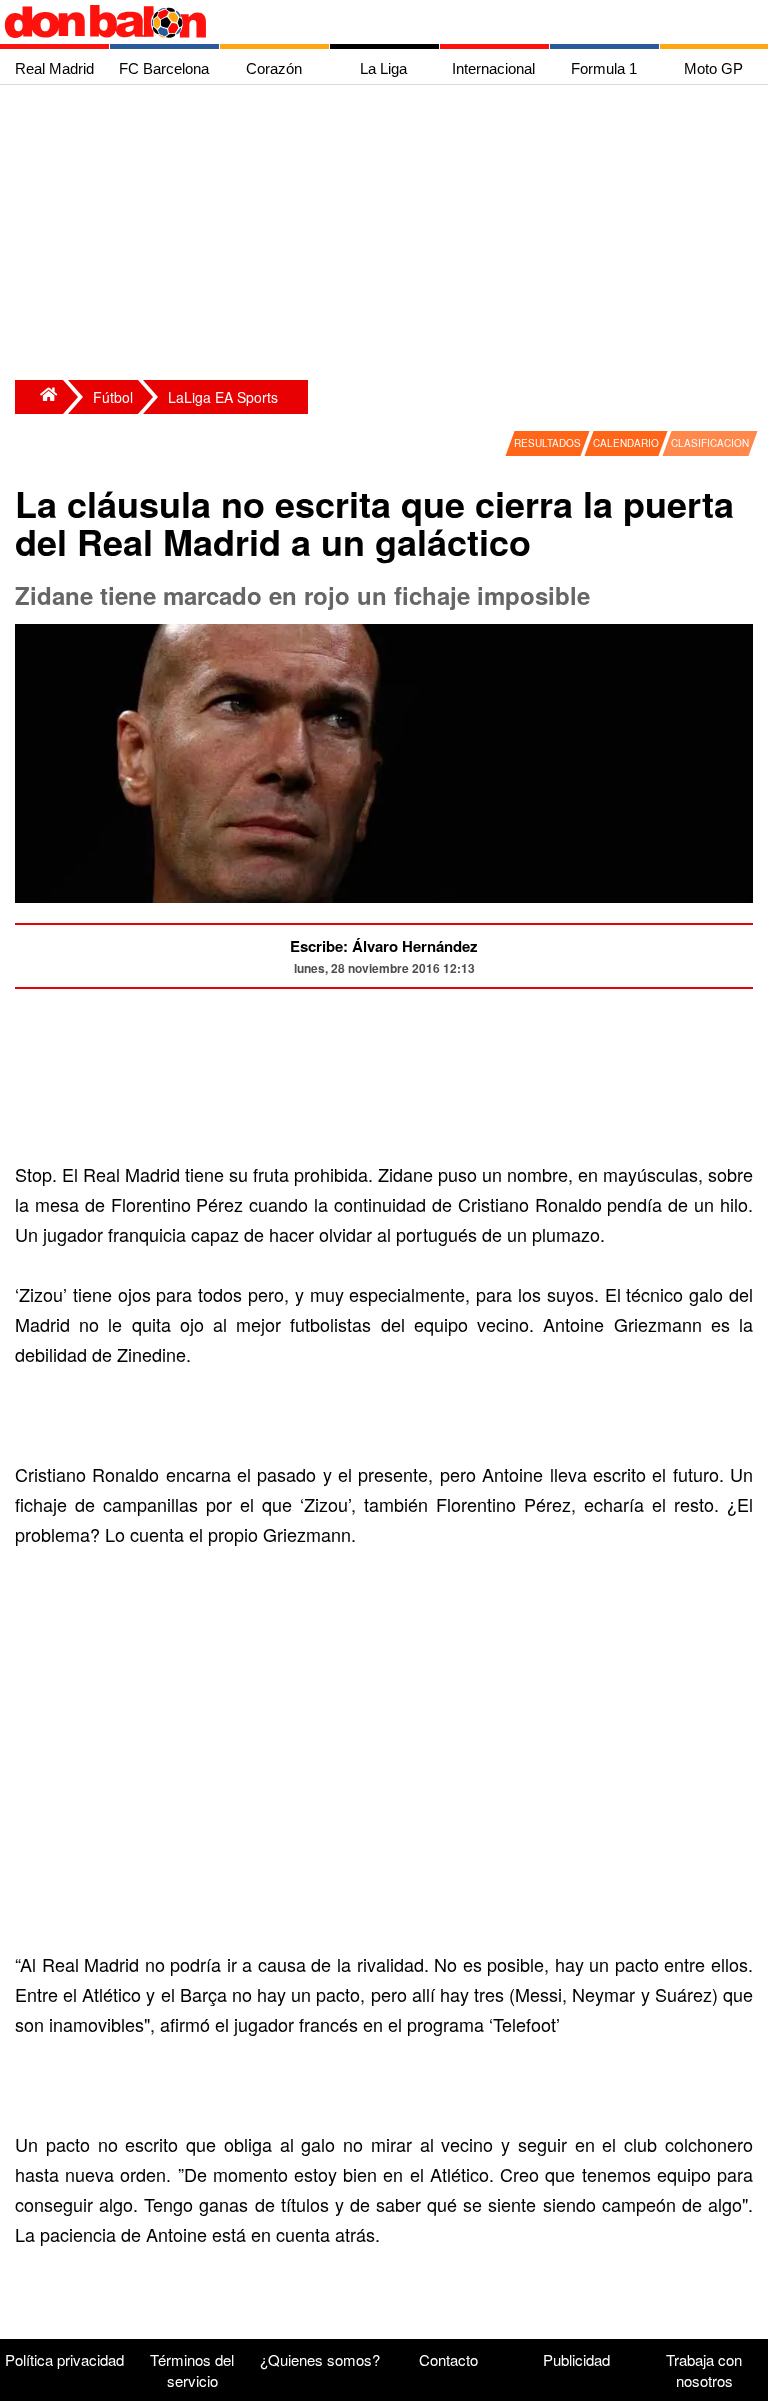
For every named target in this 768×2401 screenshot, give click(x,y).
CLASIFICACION (710, 443)
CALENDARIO (626, 443)
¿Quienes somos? (320, 2359)
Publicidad (576, 2359)
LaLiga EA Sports (223, 397)
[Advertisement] (389, 235)
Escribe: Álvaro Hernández (384, 946)
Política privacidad (64, 2359)
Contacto (448, 2359)
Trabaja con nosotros (704, 2370)
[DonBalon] (39, 397)
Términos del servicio (192, 2370)
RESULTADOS (547, 443)
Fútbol (113, 397)
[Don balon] (361, 22)
